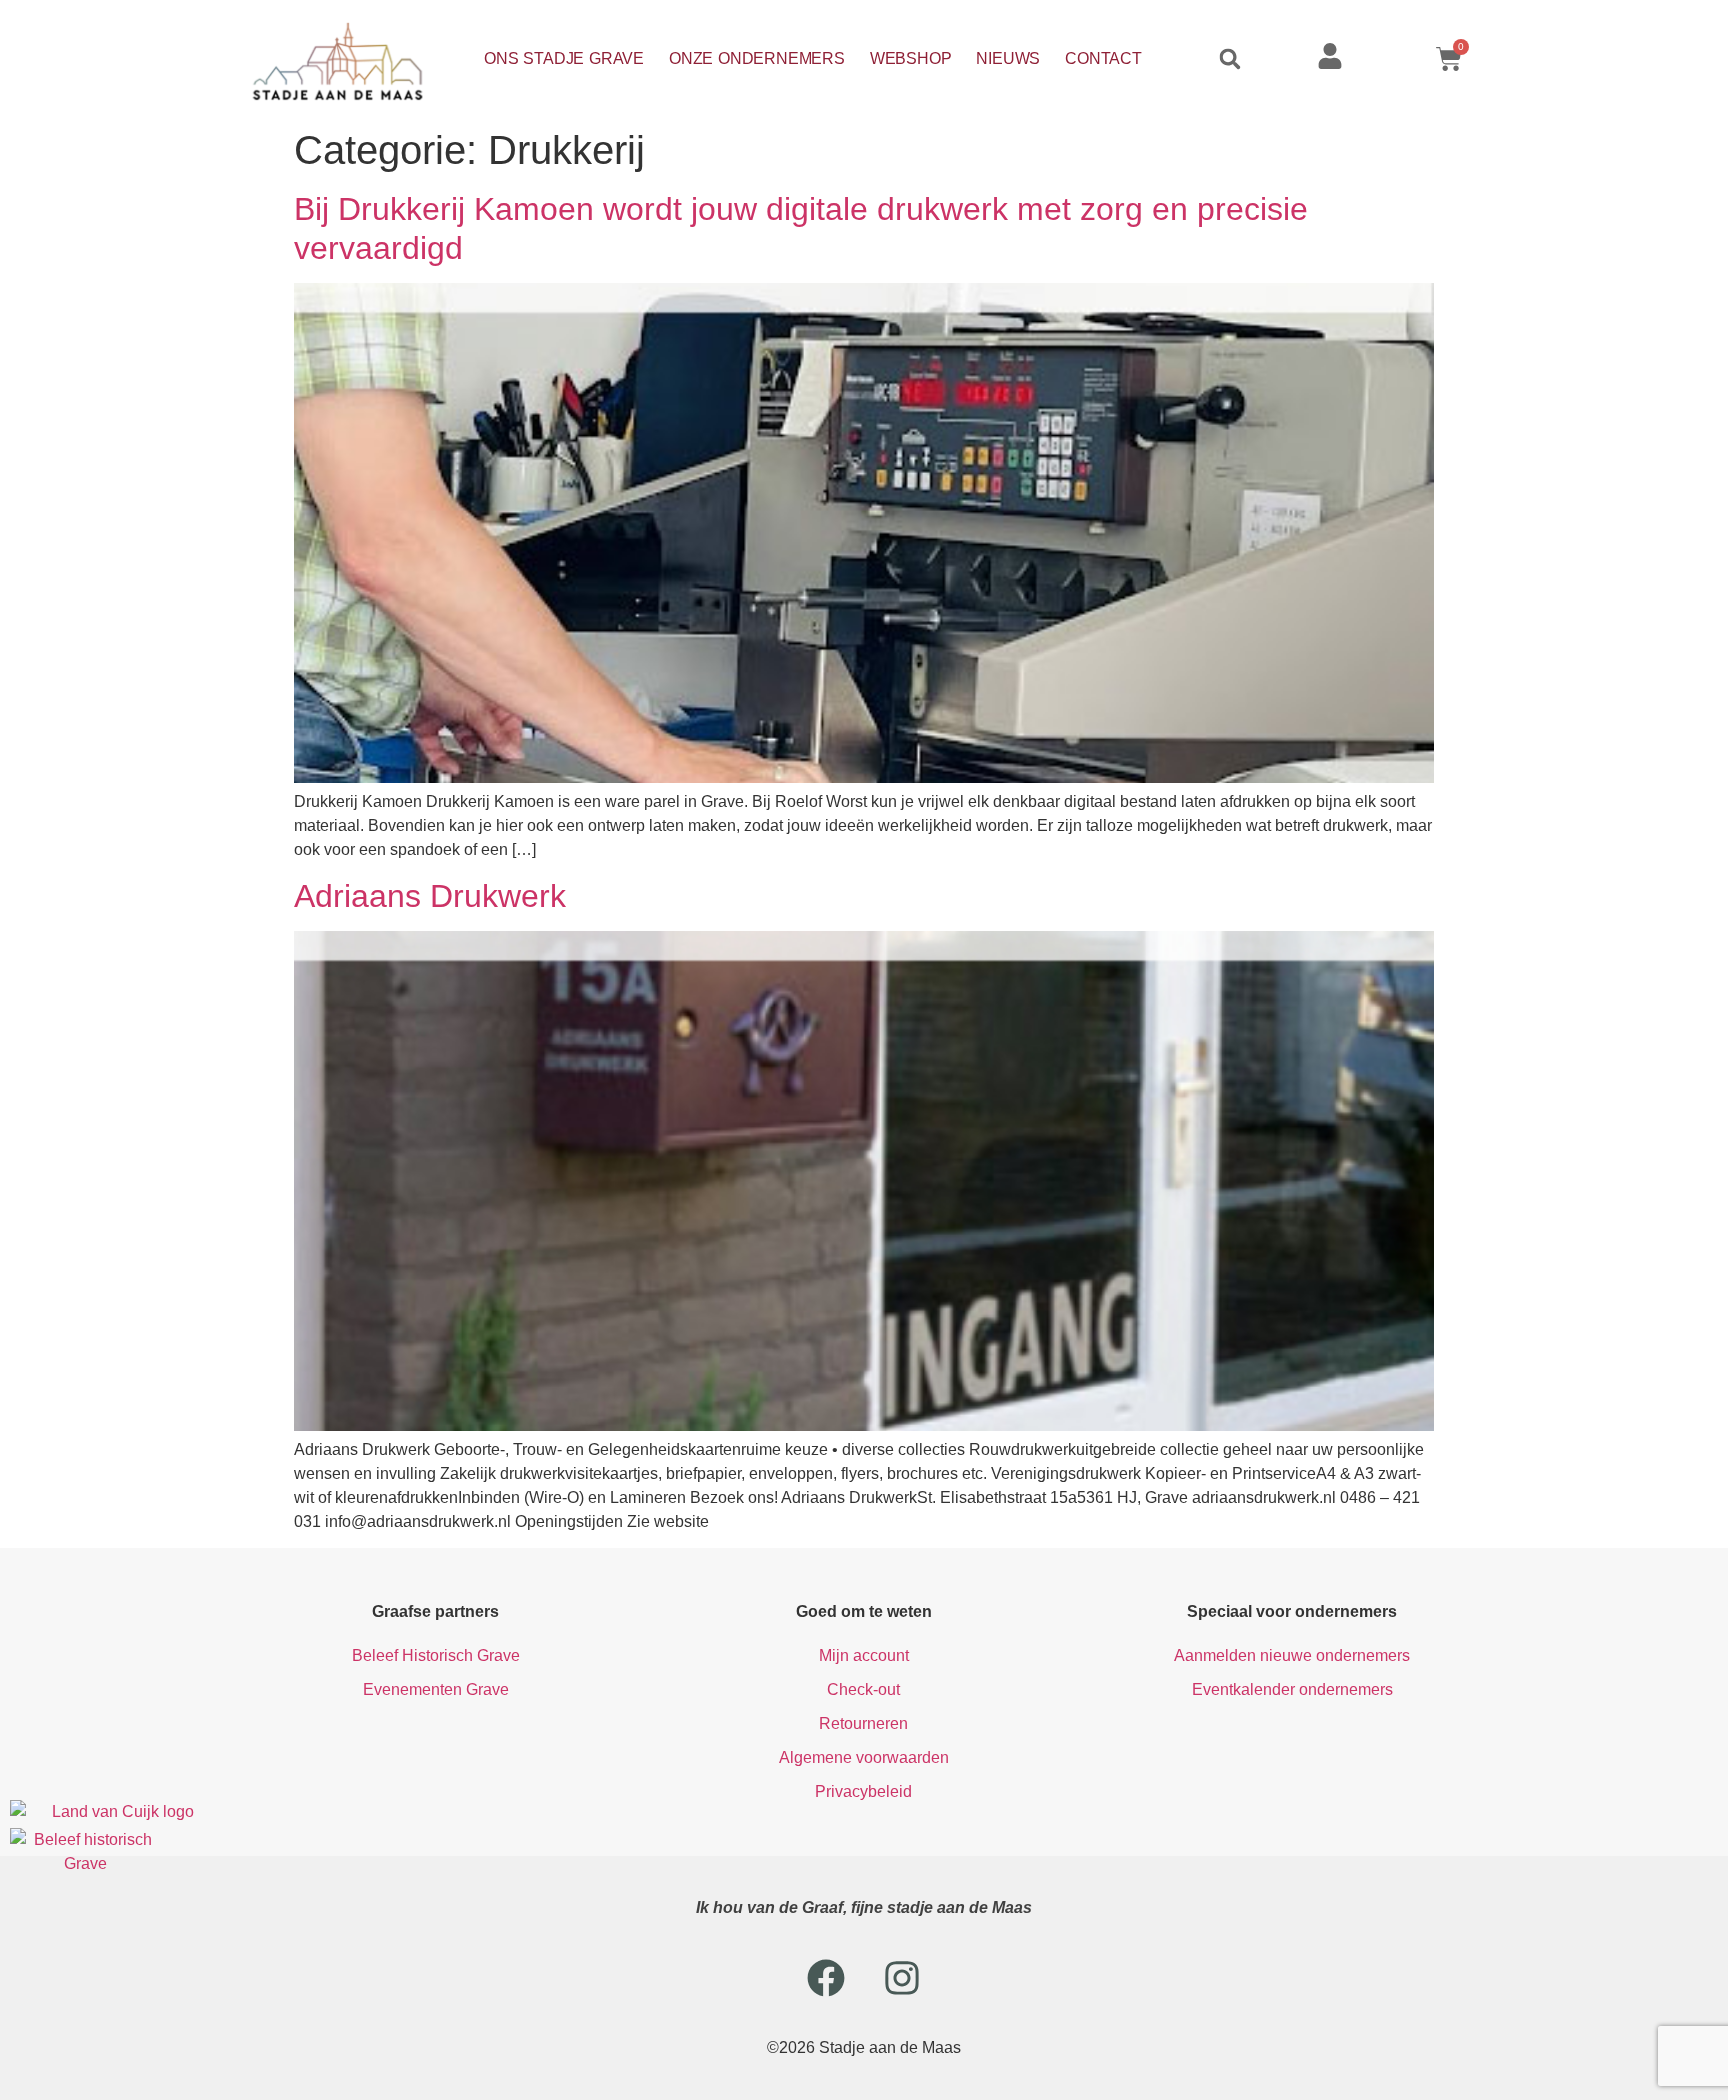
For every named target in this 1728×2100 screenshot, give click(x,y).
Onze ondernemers (757, 58)
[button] (1230, 59)
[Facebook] (826, 1978)
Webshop (911, 58)
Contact (1103, 58)
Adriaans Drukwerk (430, 896)
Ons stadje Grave (564, 58)
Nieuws (1008, 58)
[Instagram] (902, 1978)
